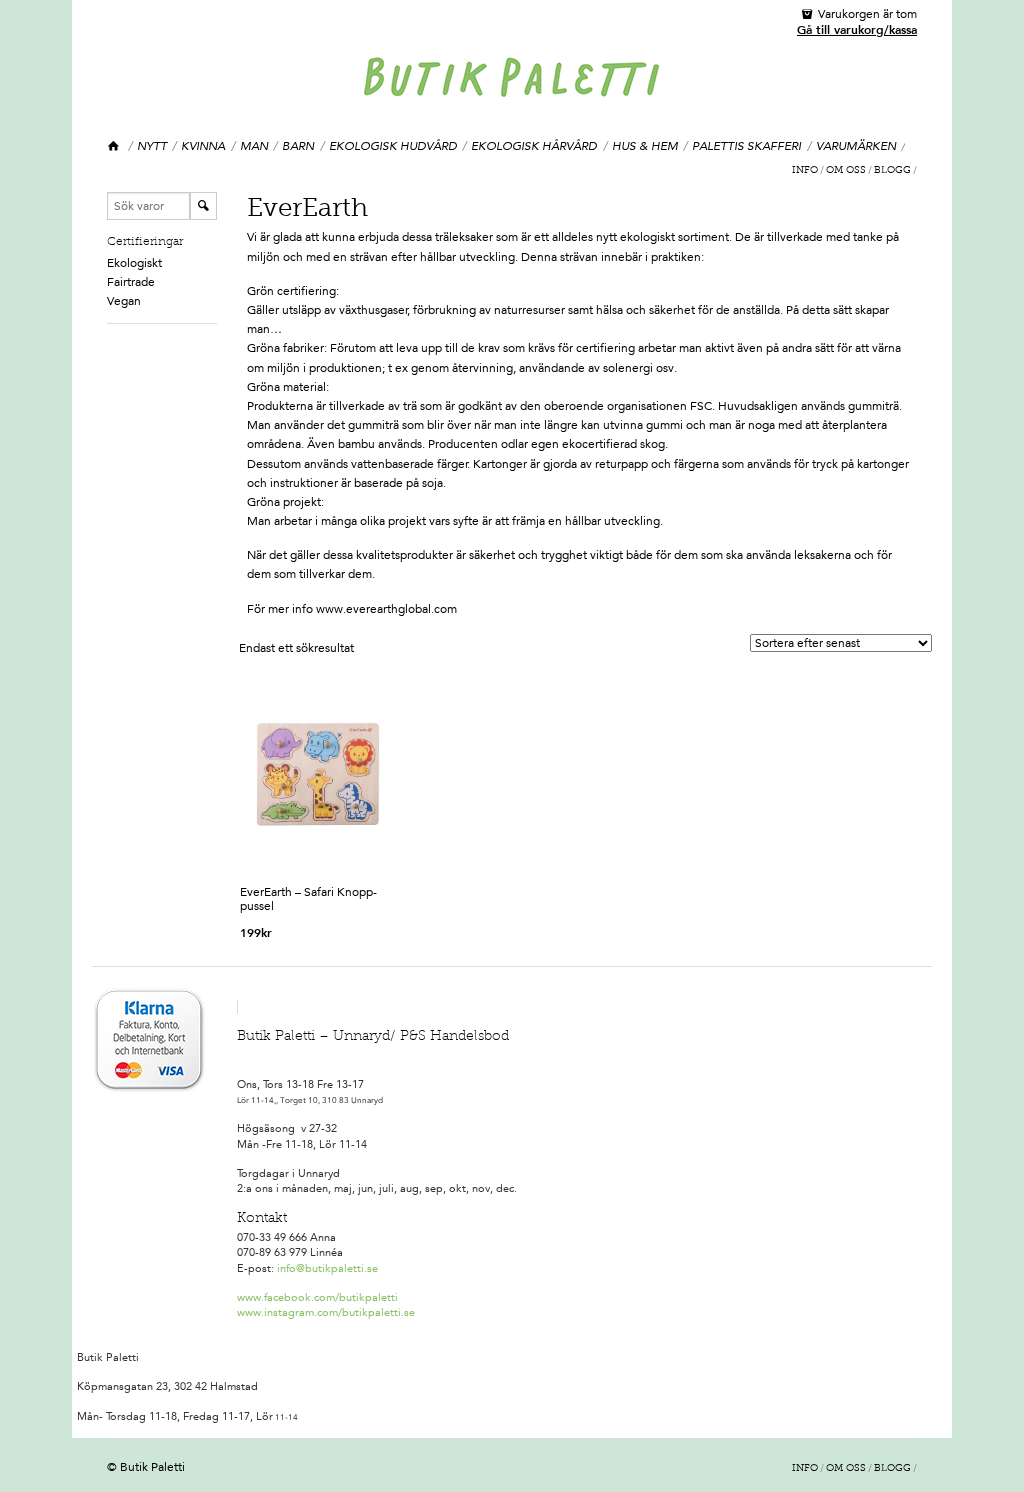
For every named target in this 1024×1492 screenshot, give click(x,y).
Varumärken (856, 146)
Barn (298, 146)
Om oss (846, 171)
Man (254, 146)
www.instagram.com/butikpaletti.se (326, 1312)
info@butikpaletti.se (327, 1268)
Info (805, 171)
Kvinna (203, 146)
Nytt (152, 146)
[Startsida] (114, 146)
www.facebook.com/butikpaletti (317, 1297)
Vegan (124, 301)
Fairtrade (131, 282)
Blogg (892, 171)
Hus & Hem (645, 146)
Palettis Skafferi (746, 146)
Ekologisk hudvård (393, 146)
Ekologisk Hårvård (534, 146)
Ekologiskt (134, 263)
